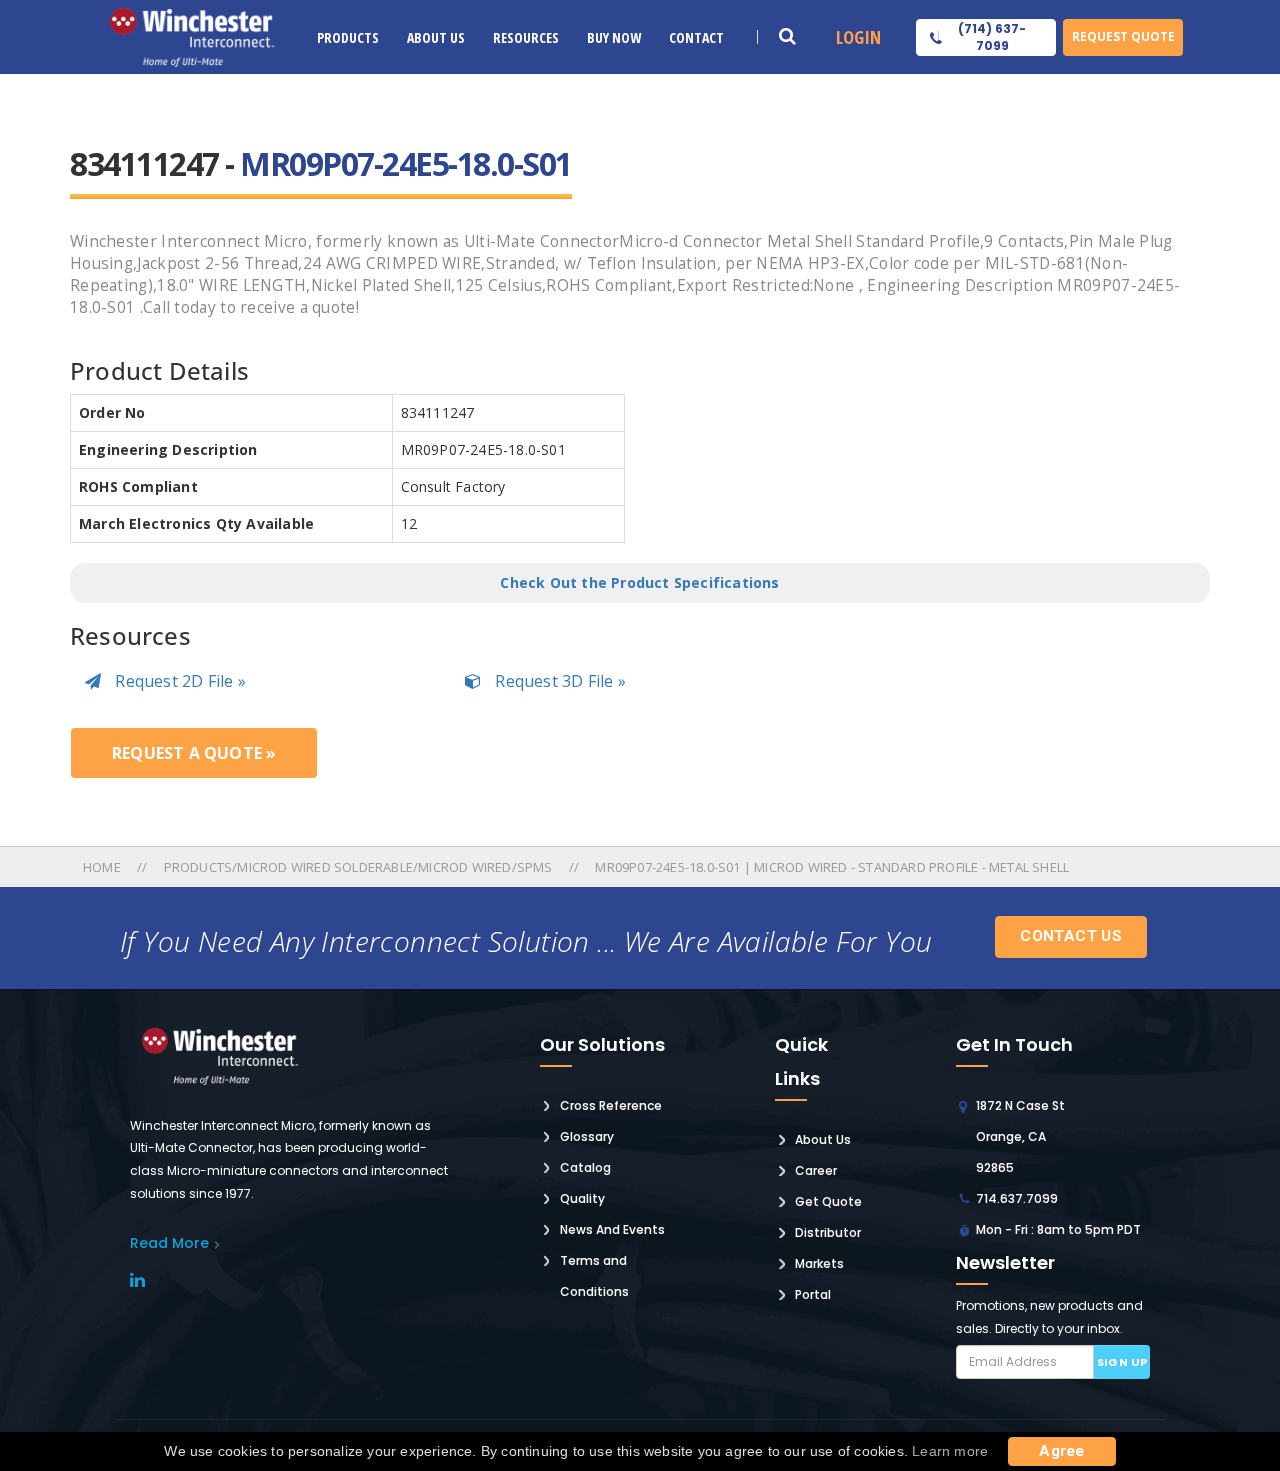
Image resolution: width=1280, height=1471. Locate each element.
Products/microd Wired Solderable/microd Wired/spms (358, 867)
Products (348, 37)
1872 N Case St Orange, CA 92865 (1020, 1136)
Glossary (587, 1136)
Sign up (1122, 1362)
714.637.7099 (1017, 1198)
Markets (819, 1263)
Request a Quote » (194, 753)
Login (858, 37)
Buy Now (614, 37)
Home (103, 867)
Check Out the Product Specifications (639, 582)
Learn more (950, 1451)
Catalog (585, 1167)
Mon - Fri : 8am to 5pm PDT (1058, 1229)
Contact (696, 37)
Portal (813, 1294)
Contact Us (1071, 936)
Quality (582, 1198)
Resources (526, 37)
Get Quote (828, 1201)
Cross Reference (611, 1105)
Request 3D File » (558, 681)
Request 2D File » (178, 681)
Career (816, 1170)
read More (169, 1243)
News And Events (612, 1229)
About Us (436, 37)
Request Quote (1123, 36)
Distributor (828, 1232)
